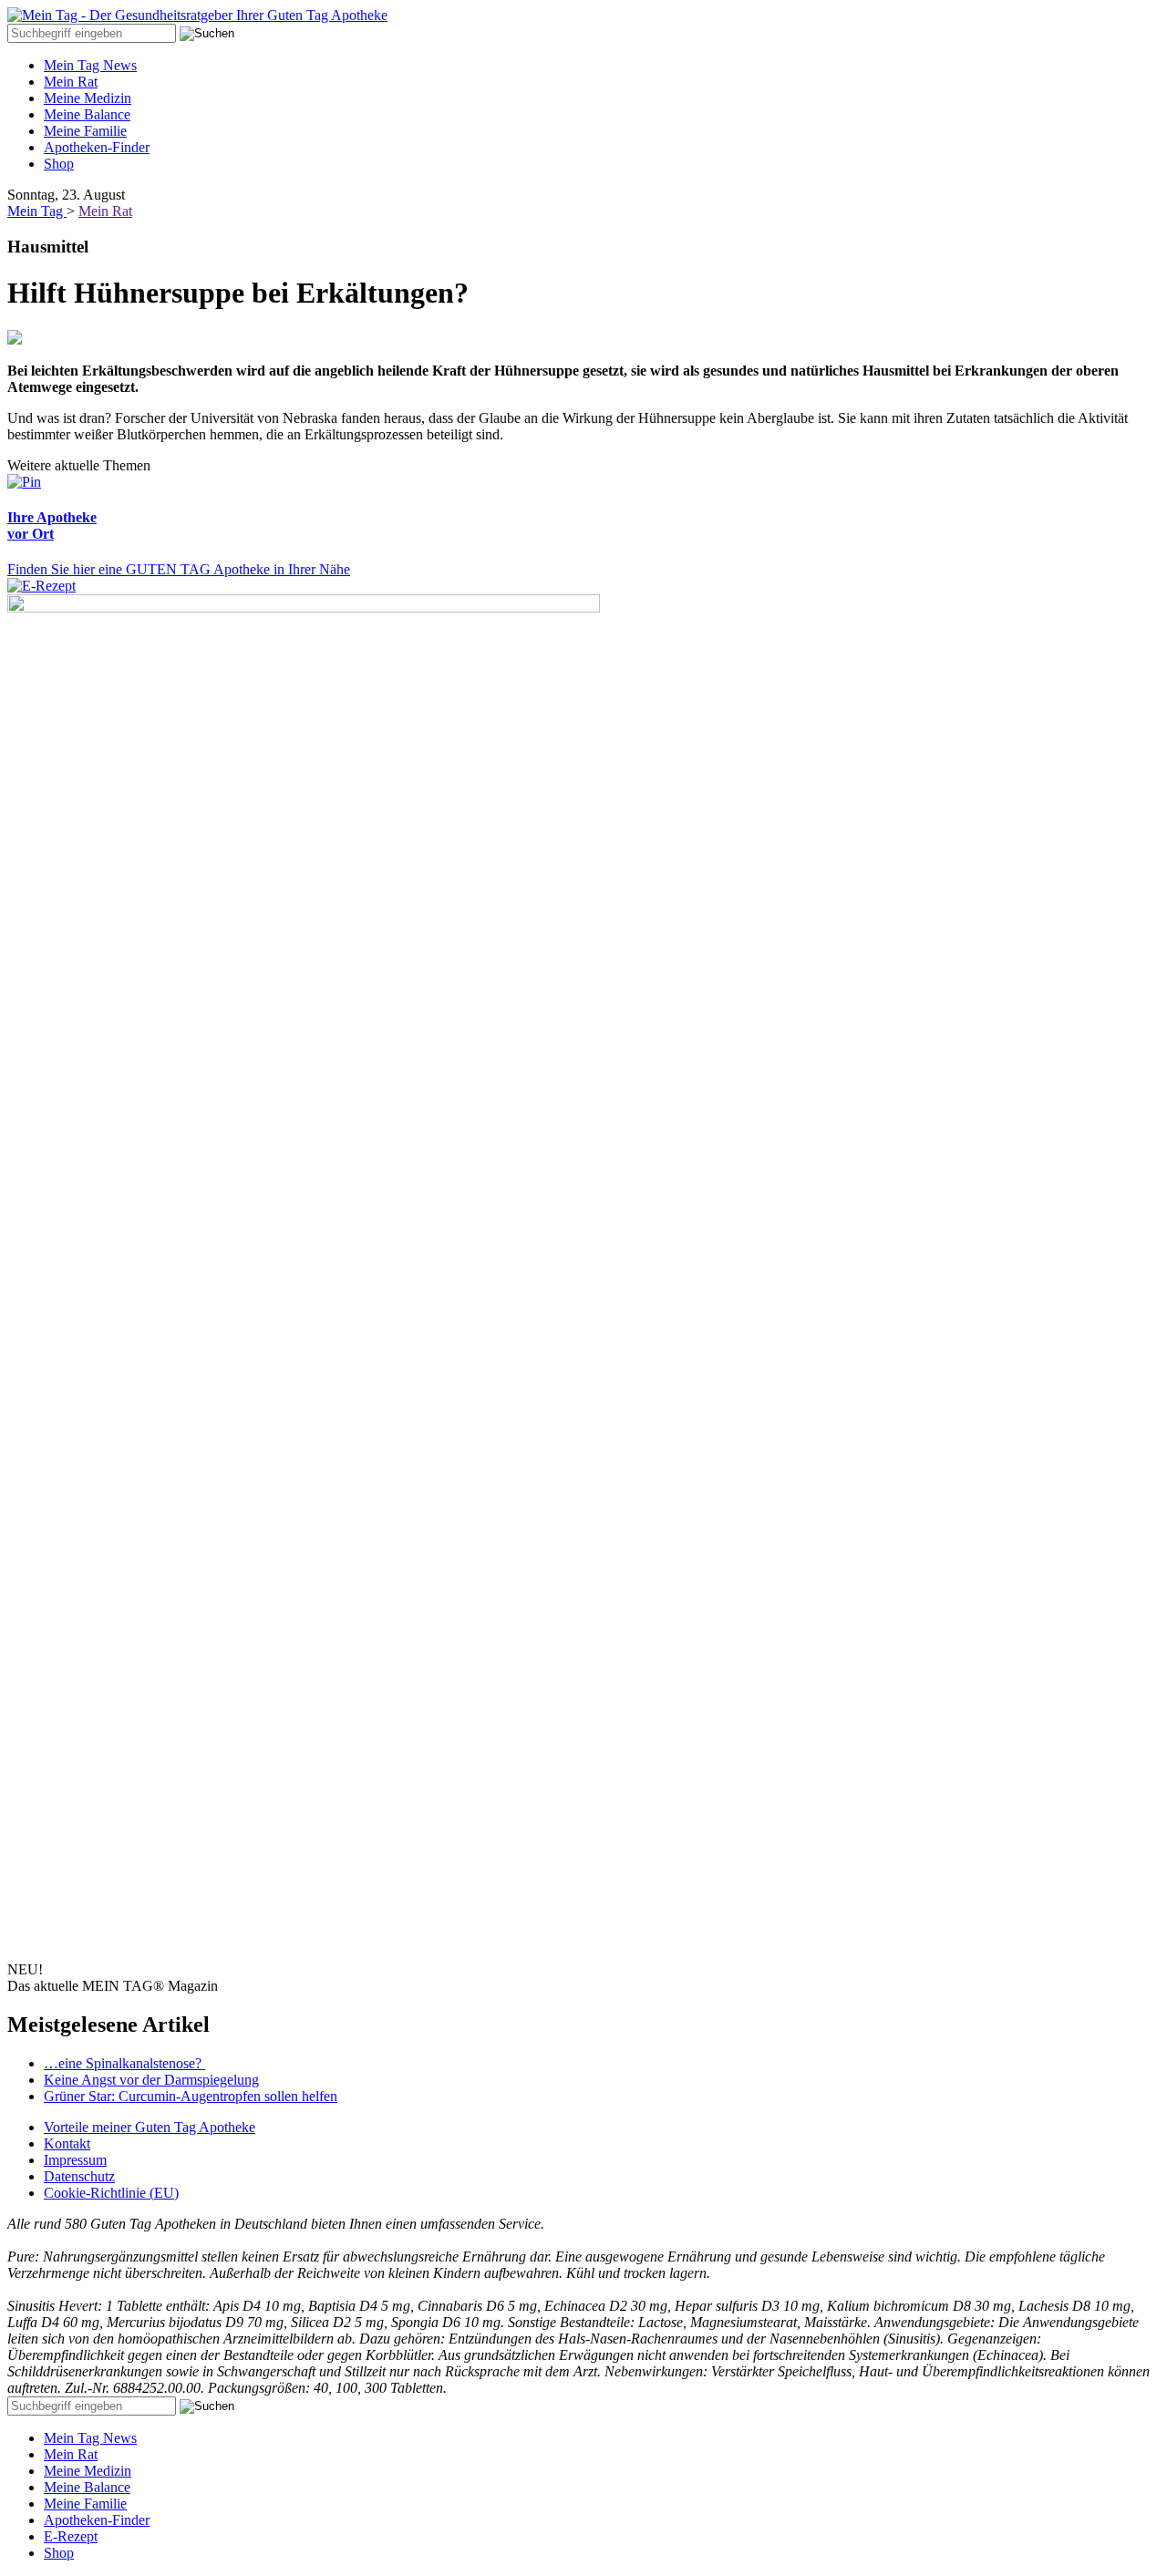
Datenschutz (79, 2176)
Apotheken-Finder (97, 147)
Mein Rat (71, 82)
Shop (59, 164)
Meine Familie (85, 131)
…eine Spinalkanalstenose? (124, 2063)
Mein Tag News (90, 65)
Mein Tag (37, 211)
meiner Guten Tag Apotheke (150, 2127)
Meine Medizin (88, 98)
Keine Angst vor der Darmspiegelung (151, 2080)
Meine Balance (87, 114)
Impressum (75, 2160)
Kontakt (67, 2143)
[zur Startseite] (197, 15)
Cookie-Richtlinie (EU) (111, 2193)
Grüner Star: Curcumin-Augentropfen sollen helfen (191, 2096)
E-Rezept (71, 2536)
